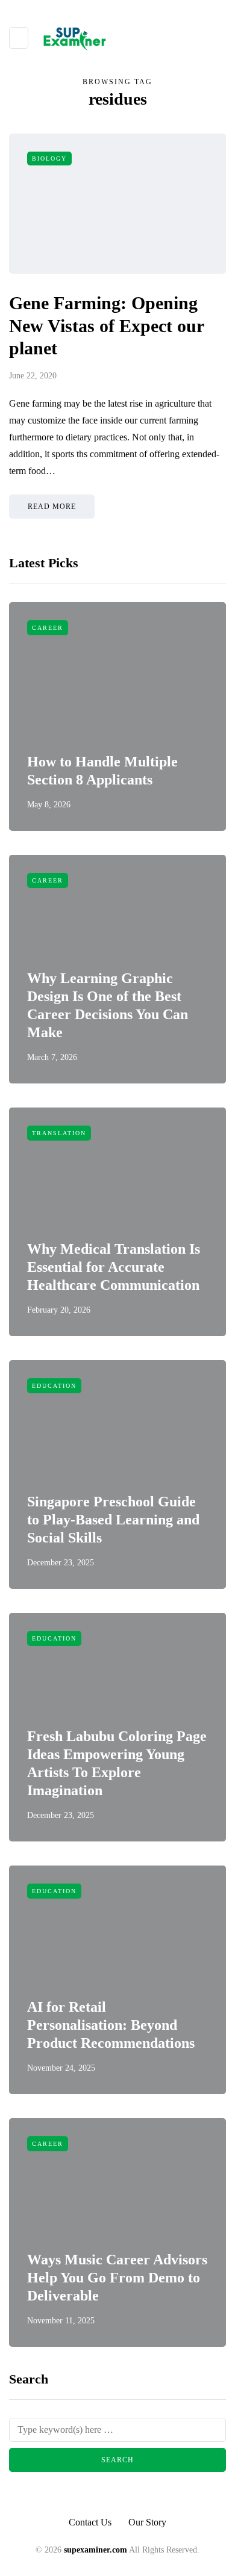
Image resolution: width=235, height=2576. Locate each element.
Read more (52, 507)
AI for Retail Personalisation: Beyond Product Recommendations (111, 2025)
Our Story (147, 2522)
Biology (49, 159)
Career (48, 628)
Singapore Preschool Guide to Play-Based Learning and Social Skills (113, 1520)
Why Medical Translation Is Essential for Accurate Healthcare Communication (114, 1267)
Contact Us (90, 2522)
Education (54, 1386)
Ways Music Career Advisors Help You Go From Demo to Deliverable (117, 2278)
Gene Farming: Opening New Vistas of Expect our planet (106, 325)
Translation (59, 1133)
